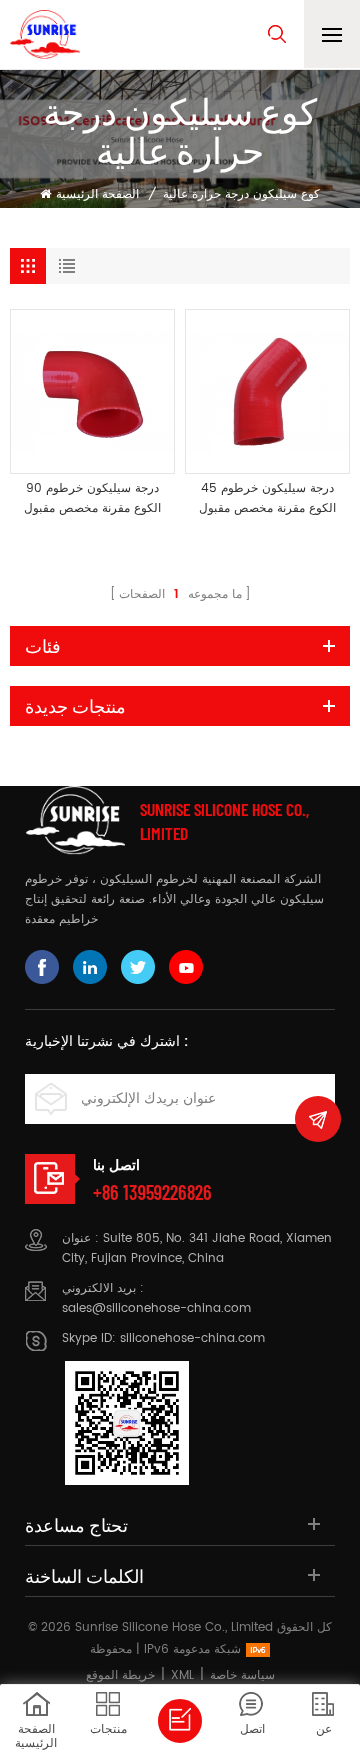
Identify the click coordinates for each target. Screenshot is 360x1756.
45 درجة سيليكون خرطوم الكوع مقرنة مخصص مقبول (267, 498)
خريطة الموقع (120, 1675)
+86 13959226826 (152, 1192)
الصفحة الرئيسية (97, 194)
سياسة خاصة (242, 1675)
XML (182, 1675)
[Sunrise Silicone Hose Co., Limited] (45, 34)
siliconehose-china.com (192, 1338)
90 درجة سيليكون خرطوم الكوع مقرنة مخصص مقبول (92, 498)
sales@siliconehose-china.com (156, 1308)
